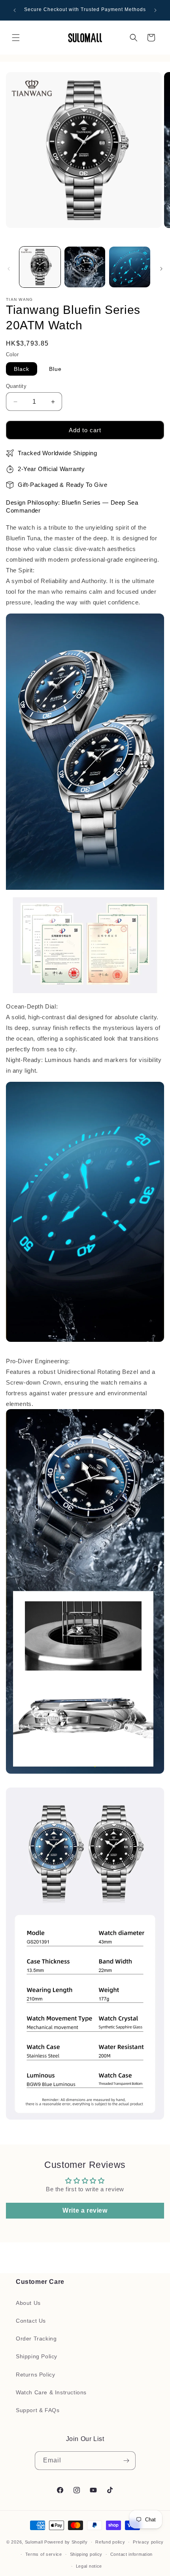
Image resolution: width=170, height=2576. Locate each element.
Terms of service (44, 2554)
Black (22, 369)
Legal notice (89, 2566)
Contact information (131, 2554)
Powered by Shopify (66, 2542)
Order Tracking (36, 2339)
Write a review (85, 2210)
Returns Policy (35, 2375)
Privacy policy (148, 2542)
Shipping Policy (37, 2356)
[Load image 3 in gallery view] (85, 267)
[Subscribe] (127, 2461)
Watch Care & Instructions (51, 2392)
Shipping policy (86, 2554)
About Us (28, 2303)
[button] (16, 38)
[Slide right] (161, 269)
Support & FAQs (38, 2410)
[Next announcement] (155, 10)
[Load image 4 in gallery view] (130, 267)
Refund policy (110, 2542)
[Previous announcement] (15, 10)
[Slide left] (9, 269)
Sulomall (34, 2542)
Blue (55, 369)
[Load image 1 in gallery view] (40, 267)
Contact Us (31, 2321)
